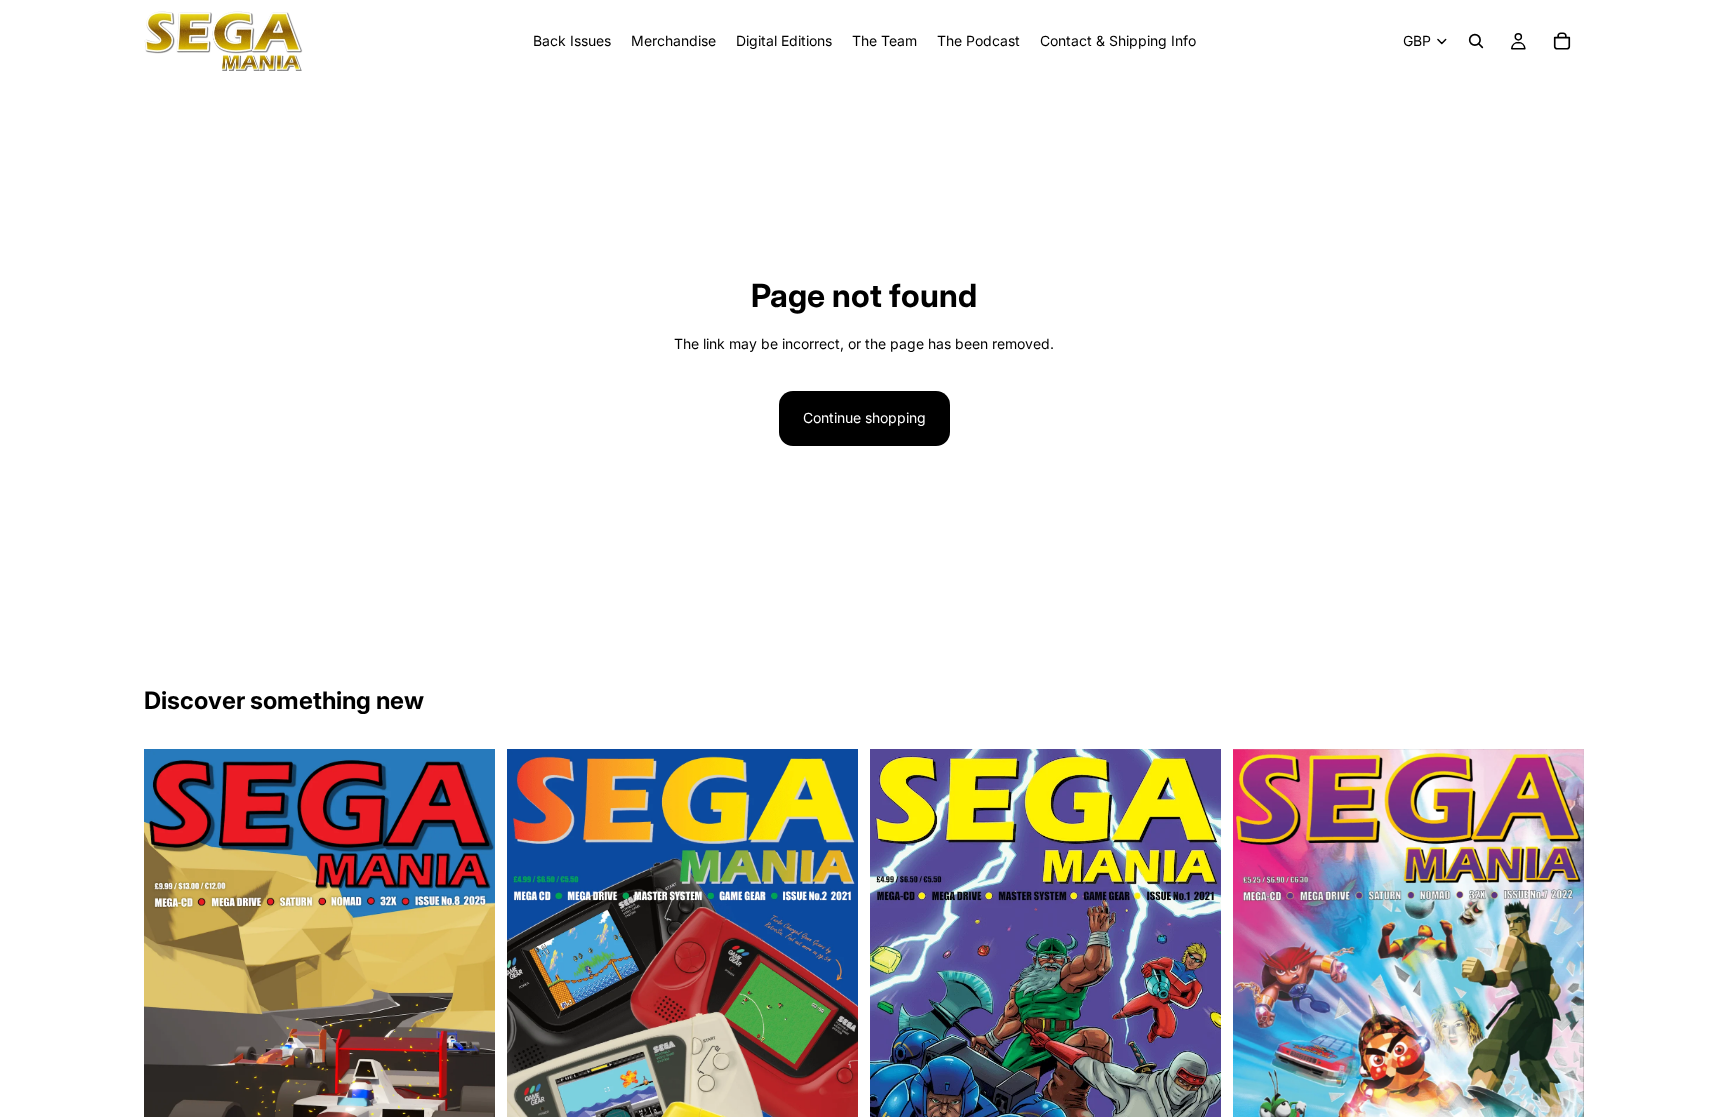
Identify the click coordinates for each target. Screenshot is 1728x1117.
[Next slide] (828, 997)
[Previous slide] (537, 997)
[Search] (1476, 41)
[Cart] (1562, 41)
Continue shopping (864, 417)
